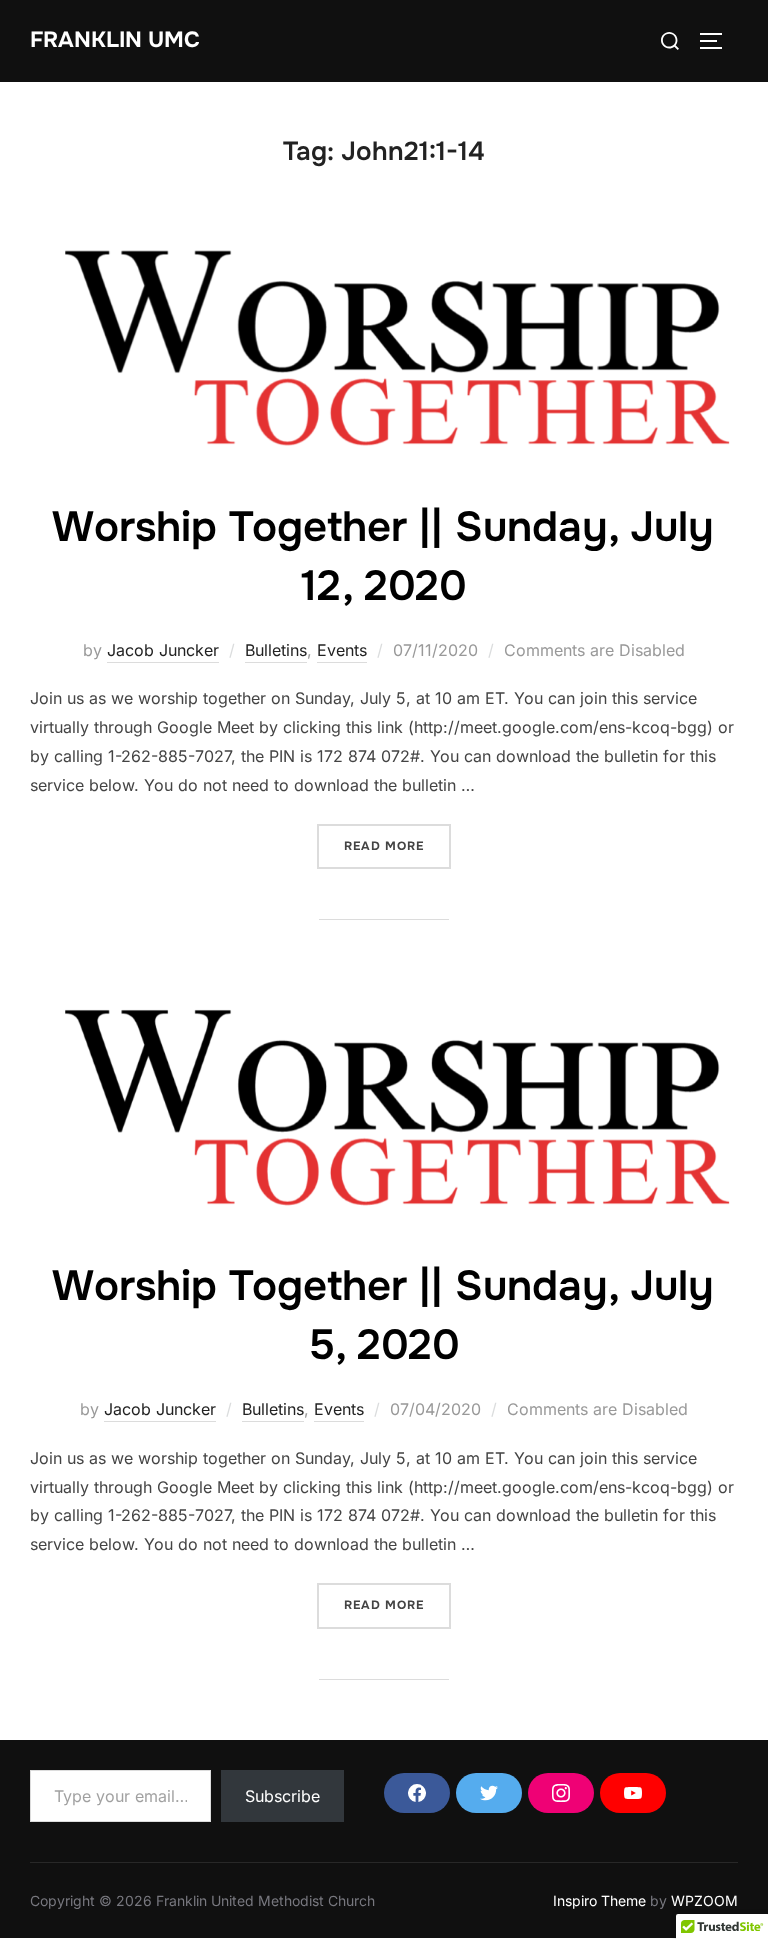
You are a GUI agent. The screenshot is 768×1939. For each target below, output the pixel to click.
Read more (397, 845)
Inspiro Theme (599, 1900)
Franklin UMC (115, 40)
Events (342, 650)
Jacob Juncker (163, 650)
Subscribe (282, 1796)
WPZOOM (704, 1900)
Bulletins (276, 650)
